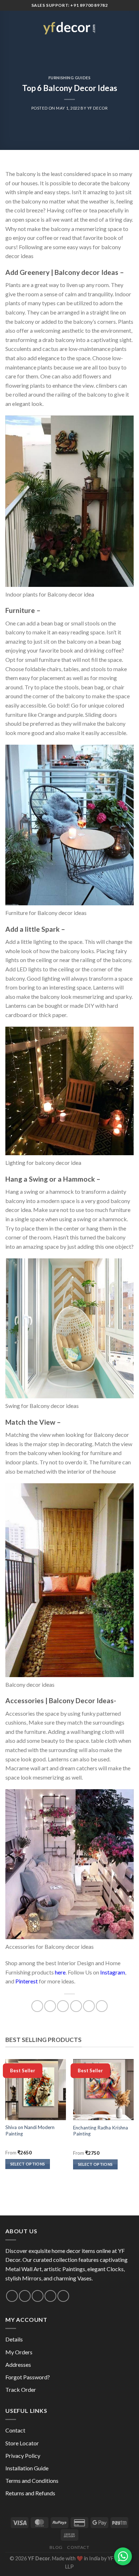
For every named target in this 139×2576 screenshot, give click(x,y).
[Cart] (130, 27)
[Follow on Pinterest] (50, 2296)
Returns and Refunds (30, 2493)
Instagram (113, 1972)
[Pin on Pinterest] (89, 2006)
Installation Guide (27, 2468)
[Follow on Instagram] (12, 2296)
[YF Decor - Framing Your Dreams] (69, 27)
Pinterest (27, 1981)
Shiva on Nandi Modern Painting (30, 2130)
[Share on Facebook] (50, 2006)
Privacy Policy (23, 2456)
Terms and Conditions (32, 2481)
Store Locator (22, 2443)
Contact (15, 2430)
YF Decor (97, 108)
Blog (56, 2547)
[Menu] (10, 27)
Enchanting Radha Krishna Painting (101, 2131)
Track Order (21, 2389)
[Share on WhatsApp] (37, 2006)
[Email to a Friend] (76, 2006)
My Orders (19, 2352)
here (60, 1972)
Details (14, 2339)
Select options (28, 2164)
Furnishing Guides (70, 78)
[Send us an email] (25, 2296)
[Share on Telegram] (102, 2006)
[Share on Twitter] (63, 2006)
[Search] (119, 27)
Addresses (18, 2364)
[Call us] (38, 2296)
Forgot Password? (28, 2377)
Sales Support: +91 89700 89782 (70, 5)
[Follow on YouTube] (63, 2296)
